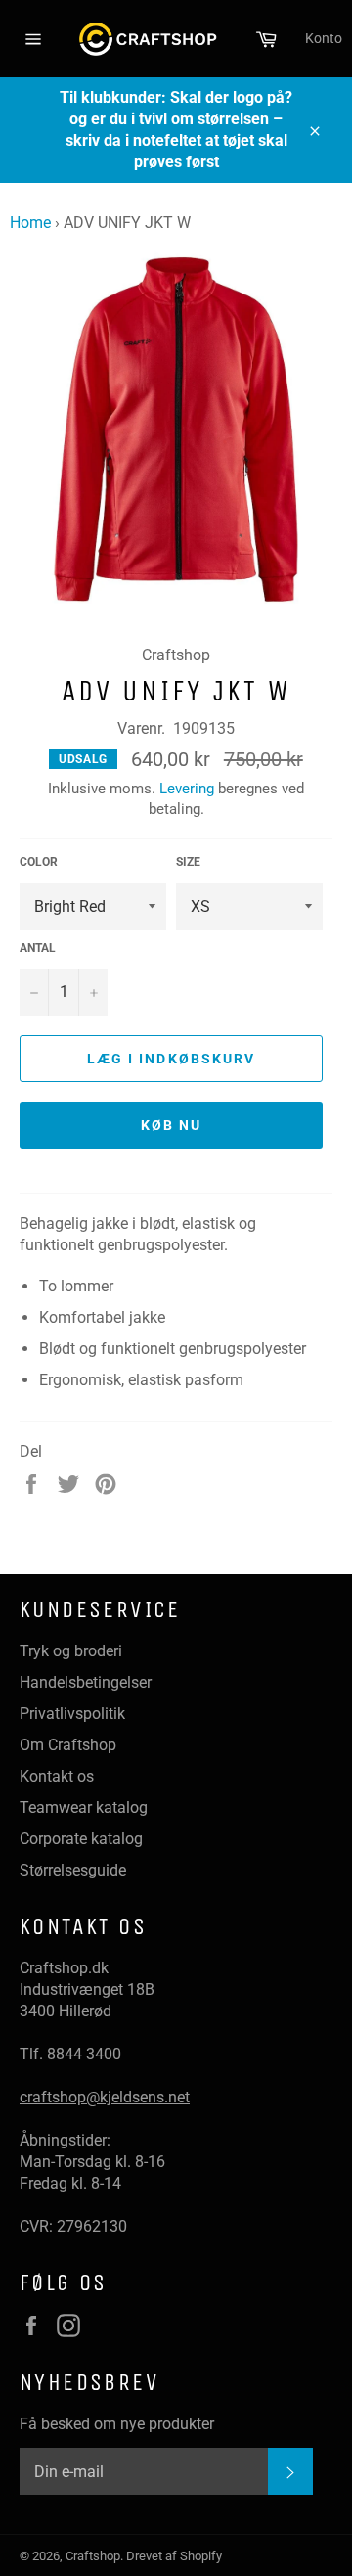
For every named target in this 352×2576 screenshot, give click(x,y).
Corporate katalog (81, 1839)
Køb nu (172, 1125)
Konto (324, 38)
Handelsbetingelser (86, 1682)
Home (30, 223)
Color (39, 862)
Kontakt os (57, 1776)
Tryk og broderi (71, 1651)
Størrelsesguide (73, 1870)
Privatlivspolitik (72, 1714)
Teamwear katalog (84, 1808)
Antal (38, 948)
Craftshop (93, 2556)
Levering (187, 789)
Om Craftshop (68, 1745)
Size (188, 862)
